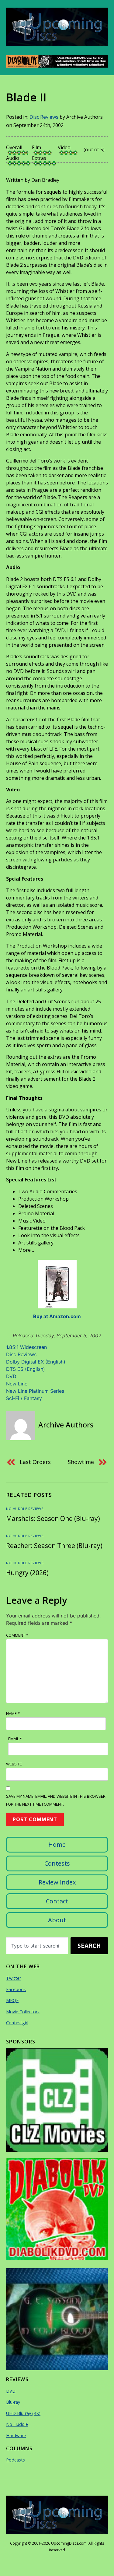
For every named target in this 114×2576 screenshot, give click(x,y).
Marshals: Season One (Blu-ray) (53, 1519)
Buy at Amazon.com (57, 1316)
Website (14, 1764)
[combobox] (37, 1946)
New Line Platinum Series (35, 1391)
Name (13, 1713)
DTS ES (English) (26, 1369)
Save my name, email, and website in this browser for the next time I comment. (56, 1800)
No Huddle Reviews (25, 1509)
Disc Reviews (44, 117)
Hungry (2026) (27, 1573)
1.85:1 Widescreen (26, 1347)
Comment (17, 1635)
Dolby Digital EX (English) (36, 1362)
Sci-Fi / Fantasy (24, 1398)
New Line (17, 1384)
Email (15, 1739)
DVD (11, 1376)
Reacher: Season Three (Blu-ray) (54, 1546)
